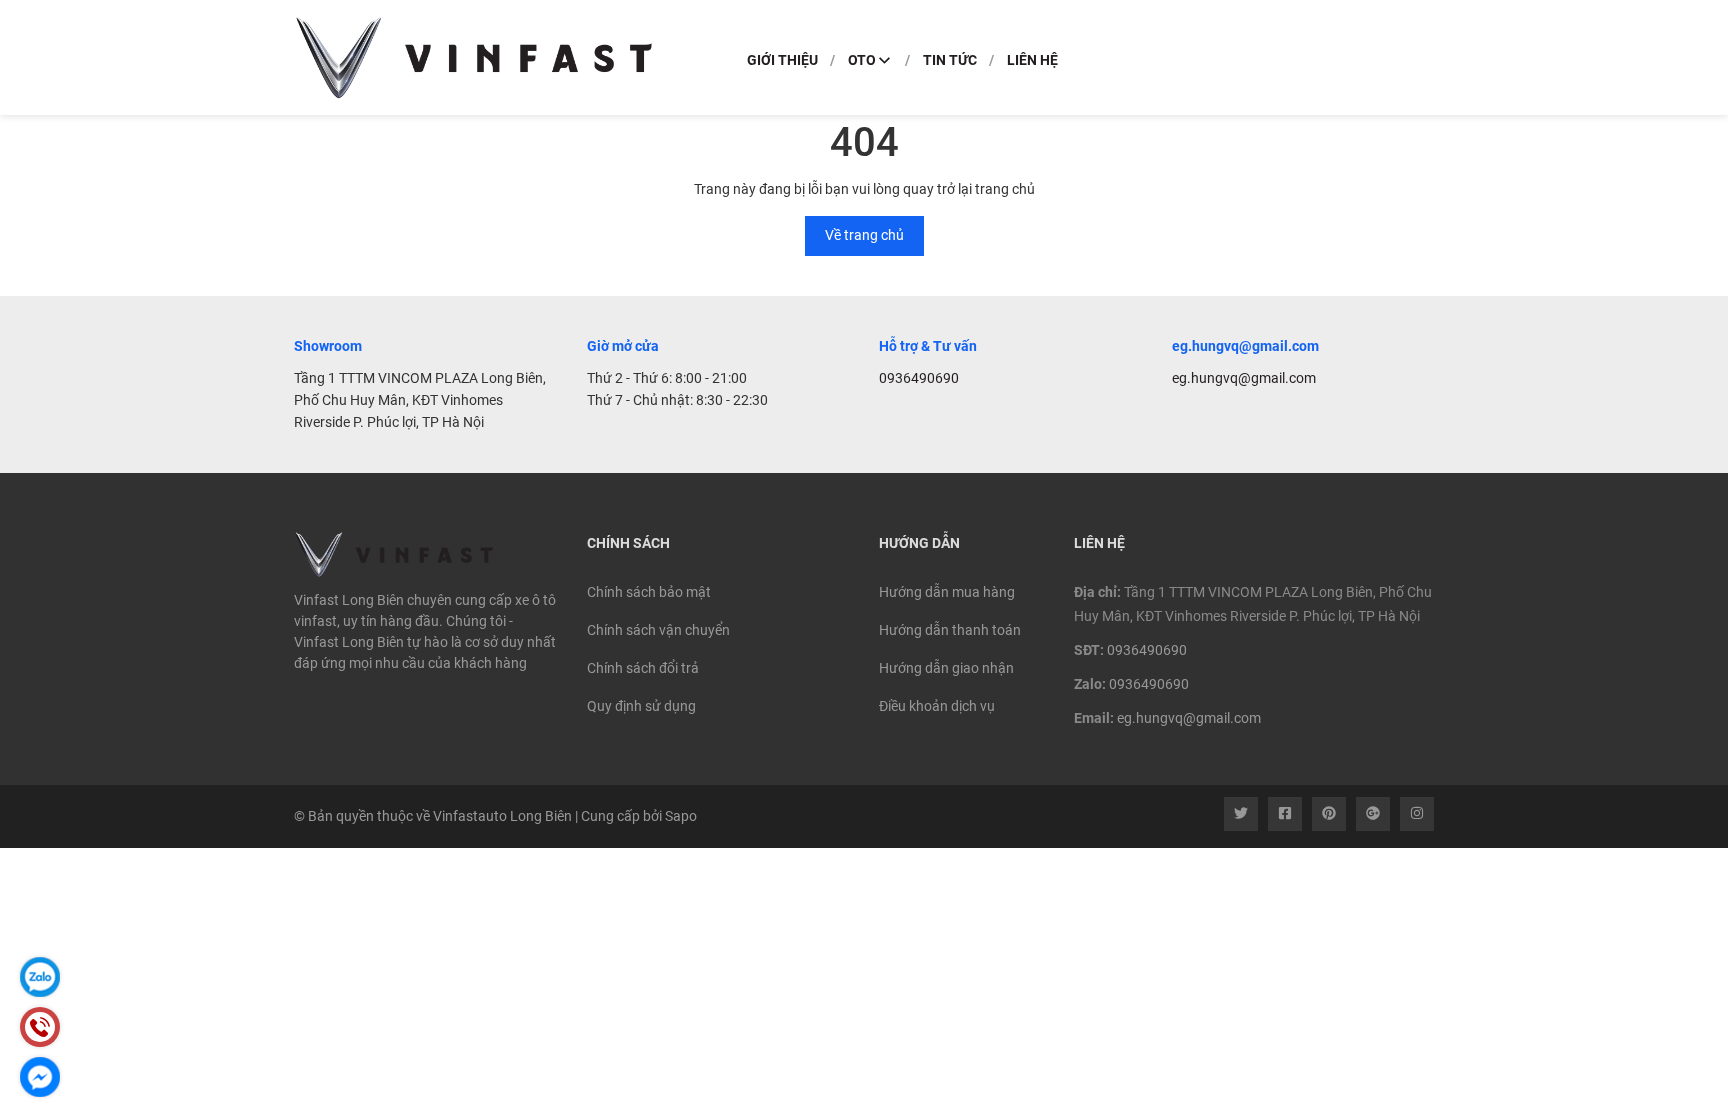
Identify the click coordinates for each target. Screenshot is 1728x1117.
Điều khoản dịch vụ (937, 706)
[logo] (474, 57)
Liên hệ (1032, 60)
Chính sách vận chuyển (658, 630)
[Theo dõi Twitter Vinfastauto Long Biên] (1241, 814)
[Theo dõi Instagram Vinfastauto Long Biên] (1417, 814)
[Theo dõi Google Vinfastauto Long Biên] (1373, 814)
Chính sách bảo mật (649, 592)
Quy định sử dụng (641, 706)
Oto (862, 60)
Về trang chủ (864, 235)
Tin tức (950, 60)
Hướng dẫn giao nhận (946, 668)
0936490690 (919, 378)
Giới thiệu (782, 60)
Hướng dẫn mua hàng (947, 592)
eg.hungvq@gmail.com (1244, 378)
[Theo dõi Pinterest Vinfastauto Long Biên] (1329, 814)
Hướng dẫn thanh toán (950, 630)
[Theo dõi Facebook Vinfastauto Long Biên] (1285, 814)
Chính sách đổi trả (643, 668)
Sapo (681, 816)
